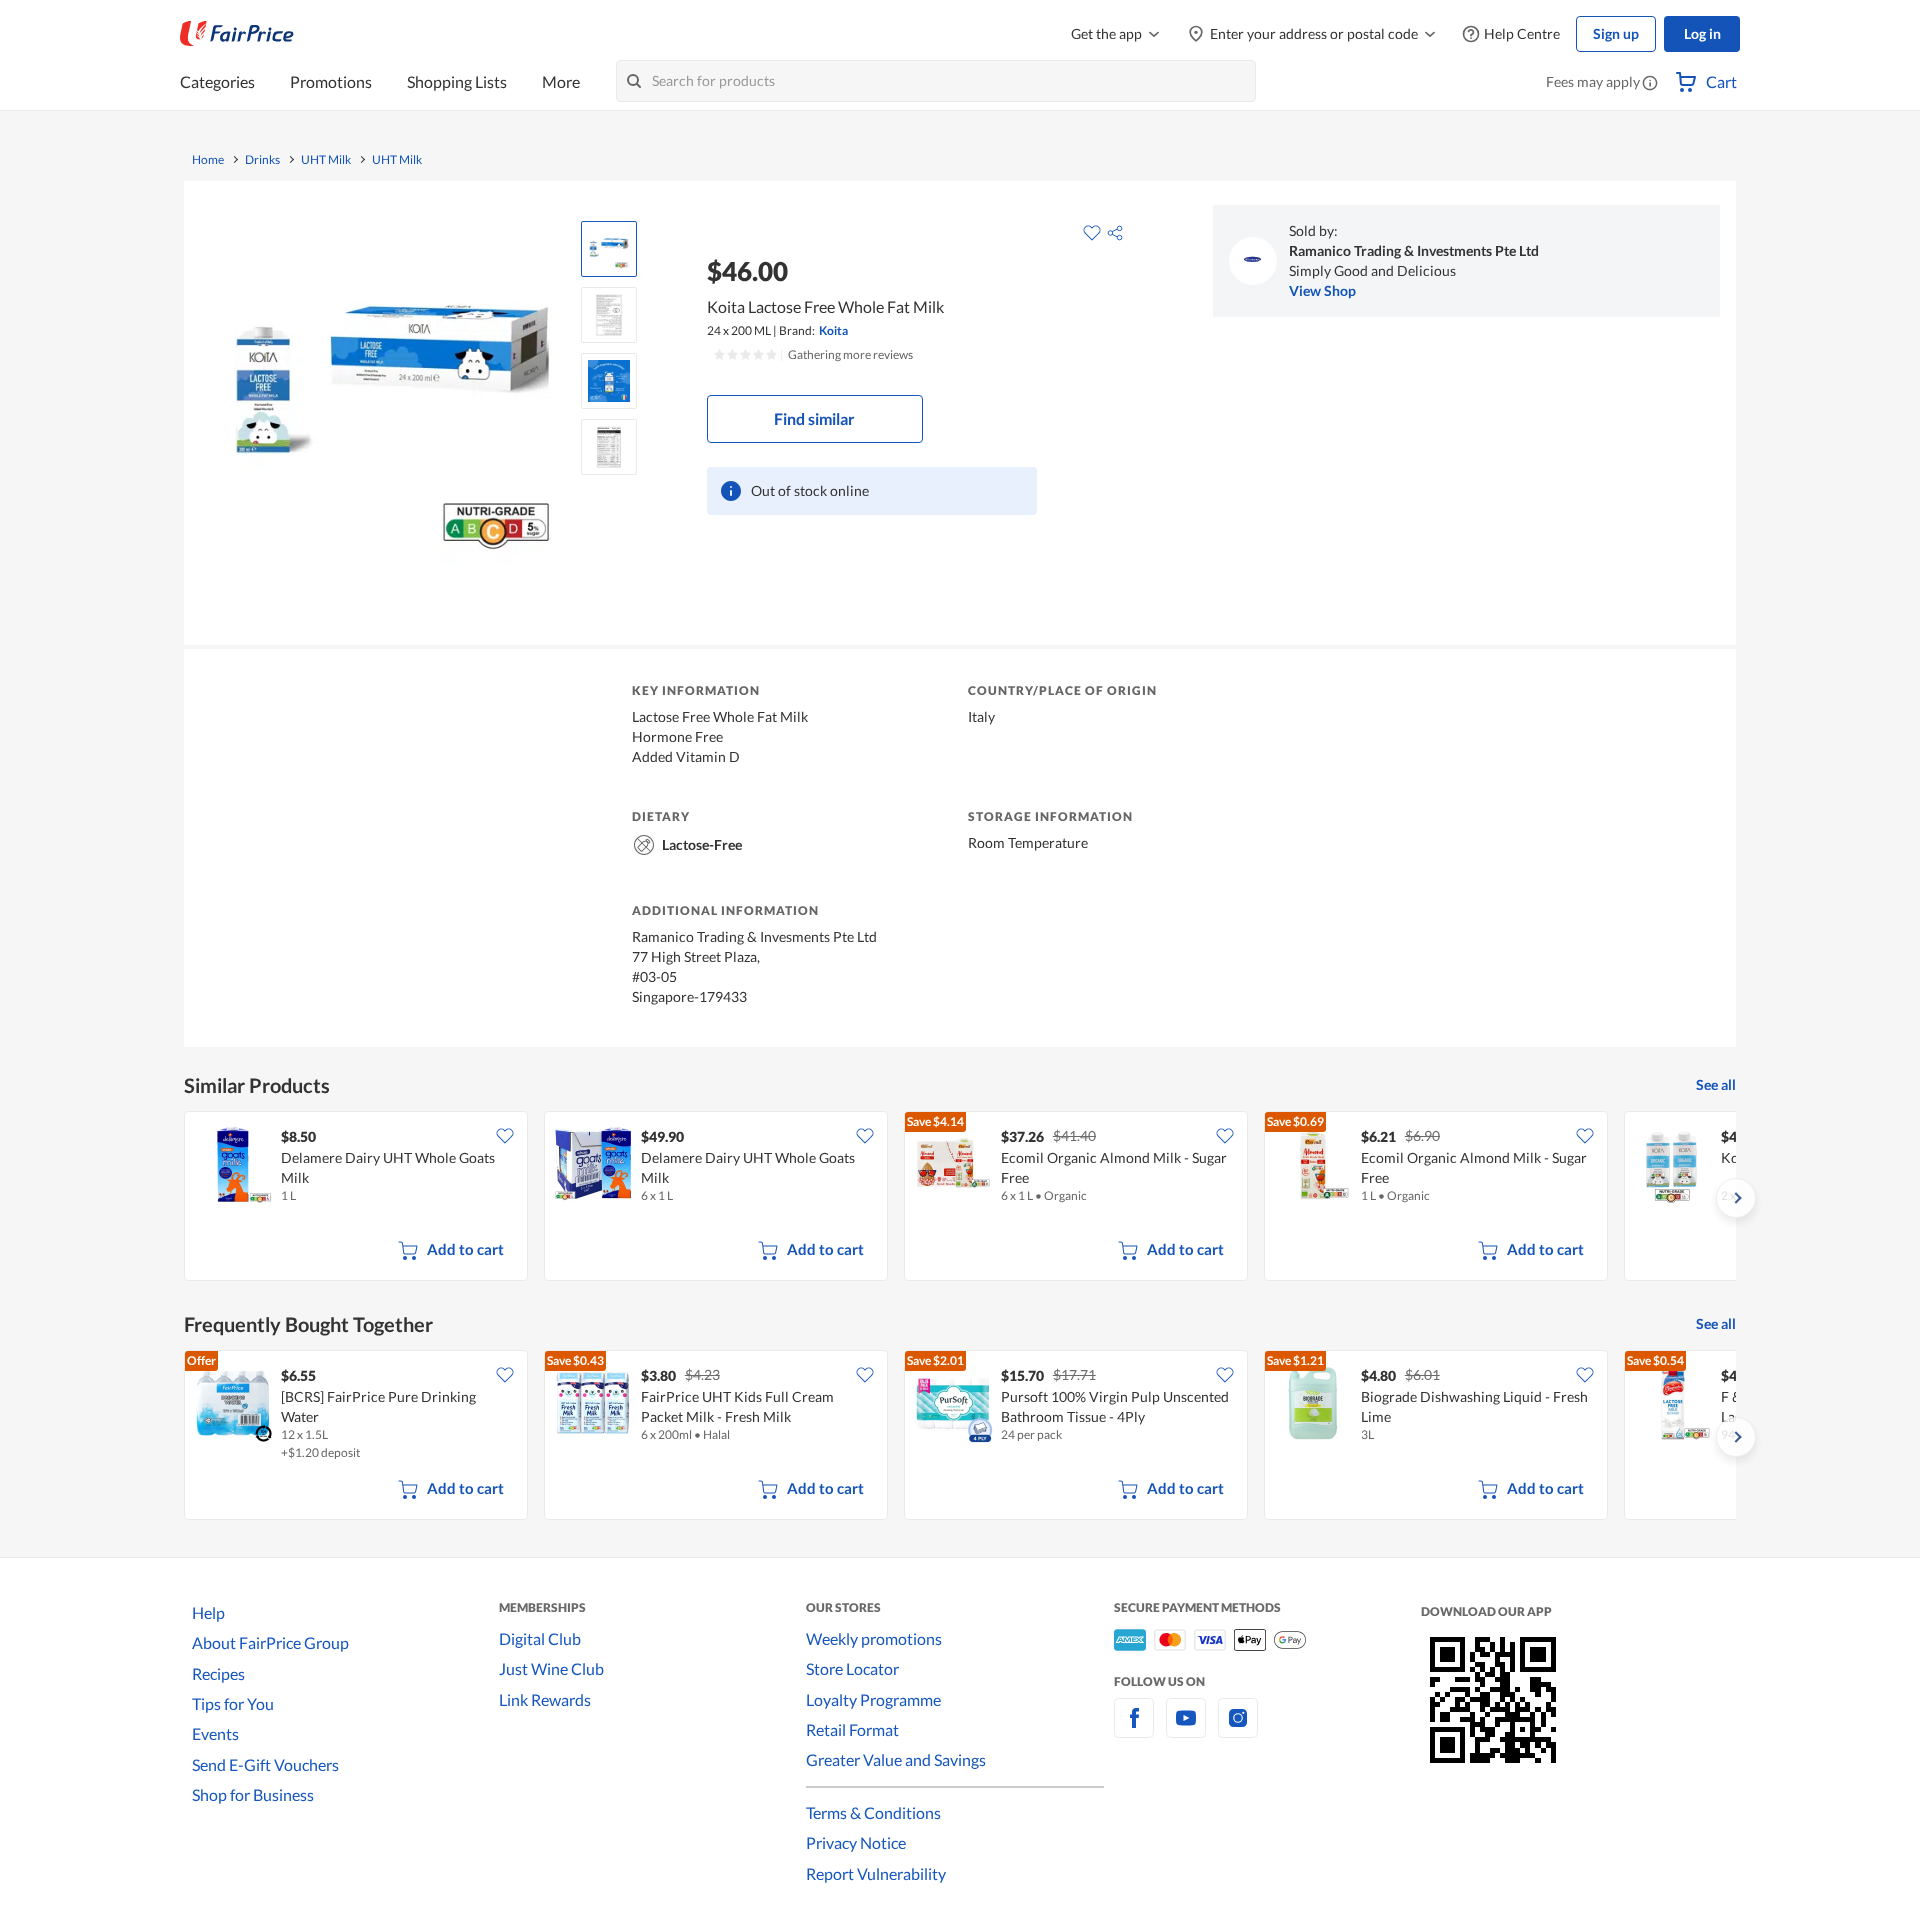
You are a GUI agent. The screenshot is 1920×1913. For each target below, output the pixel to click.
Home (208, 160)
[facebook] (1134, 1729)
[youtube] (1186, 1729)
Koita (833, 330)
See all (1716, 1084)
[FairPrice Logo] (237, 34)
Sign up (1616, 33)
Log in (1702, 33)
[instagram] (1238, 1729)
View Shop (1322, 290)
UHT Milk (326, 160)
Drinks (262, 160)
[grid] (960, 1198)
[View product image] (609, 249)
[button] (1650, 84)
